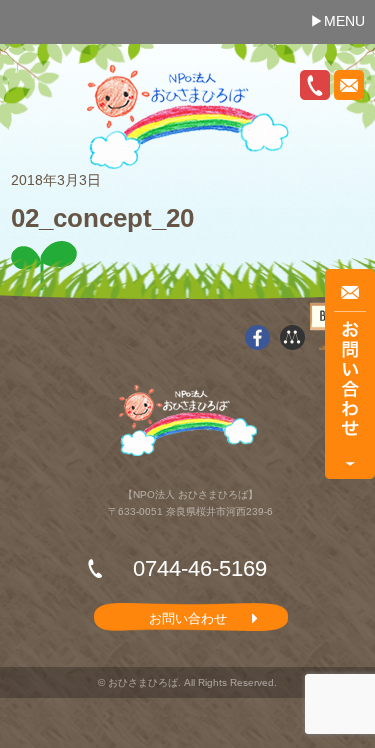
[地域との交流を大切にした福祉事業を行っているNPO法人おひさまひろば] (187, 117)
